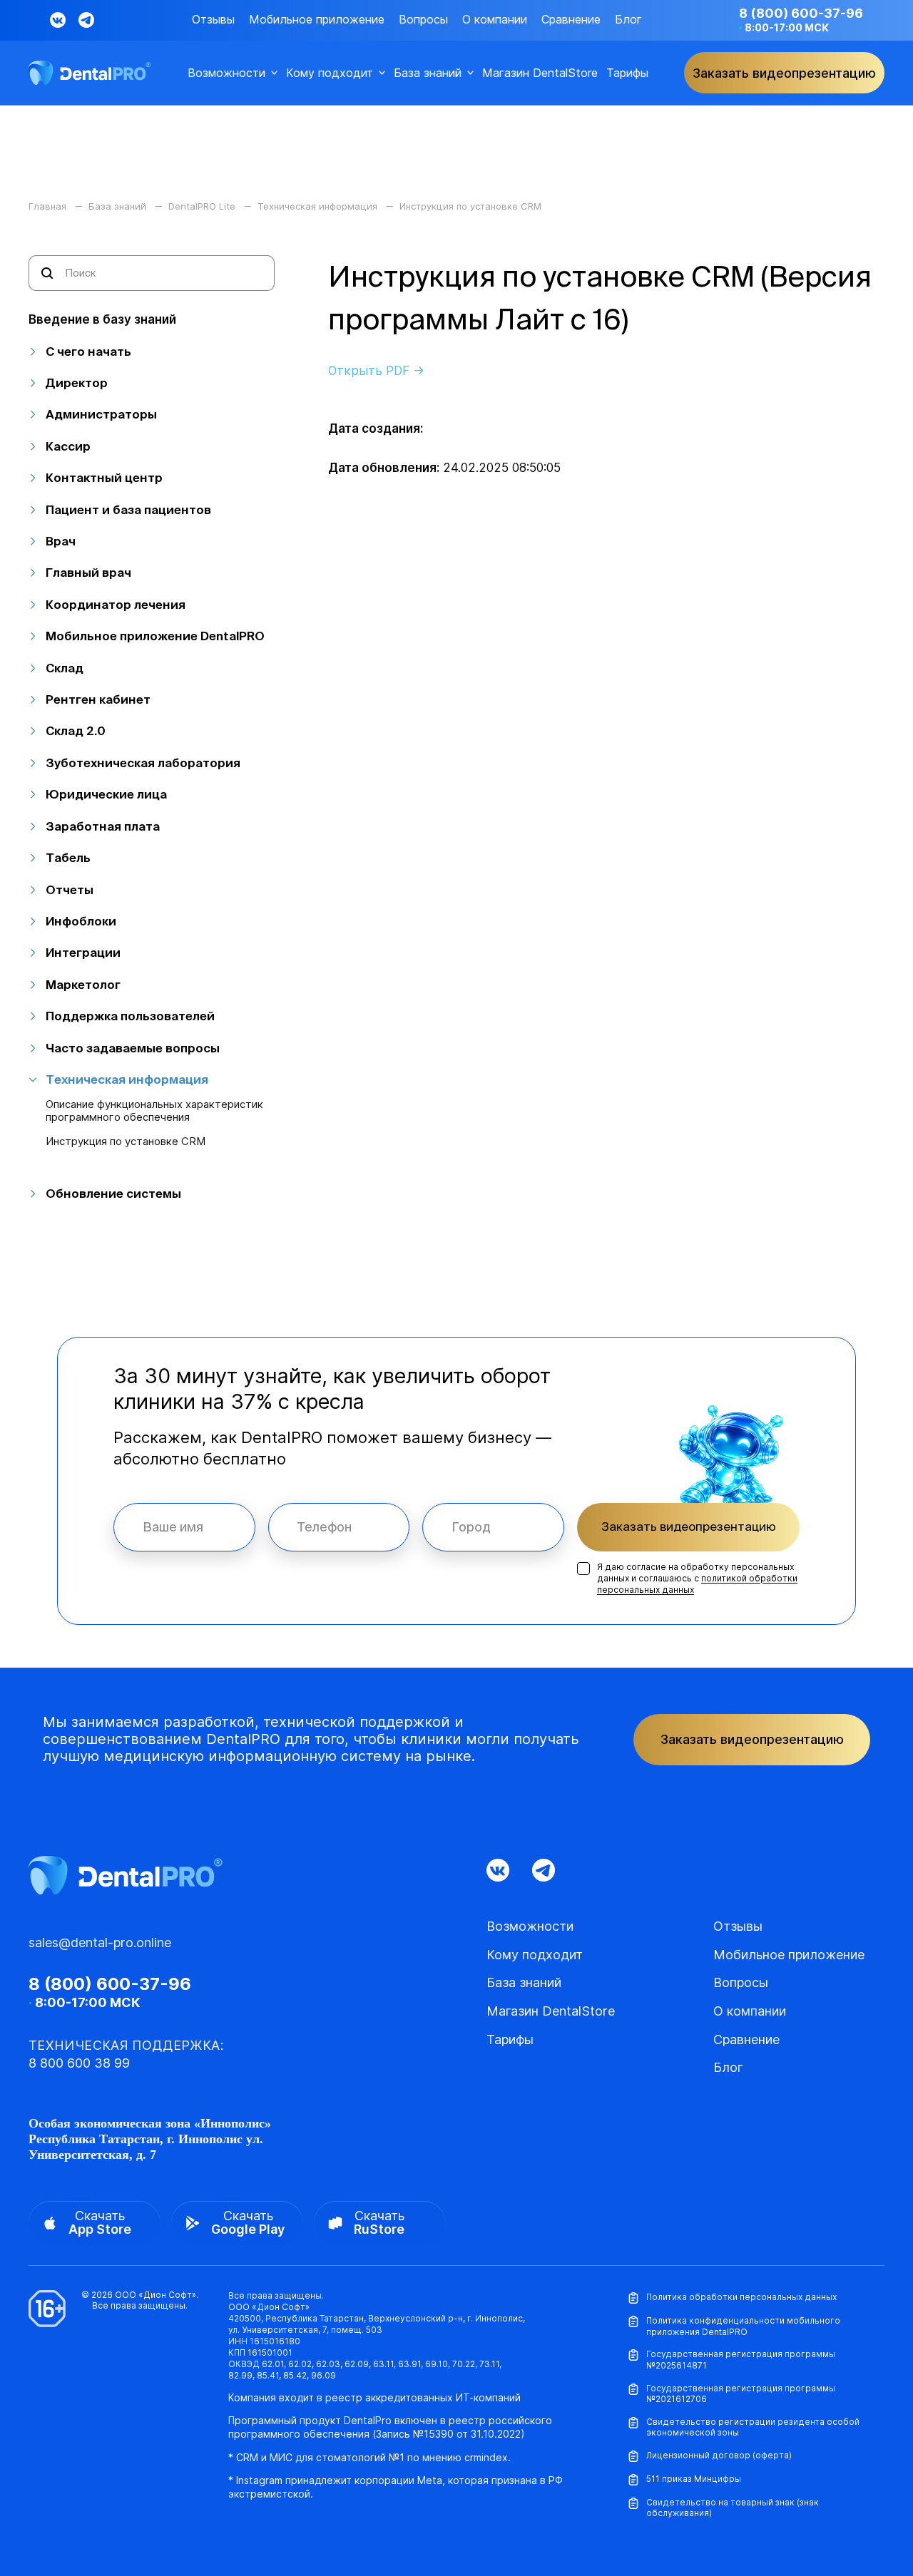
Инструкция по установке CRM (126, 1141)
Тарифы (627, 73)
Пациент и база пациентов (128, 509)
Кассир (68, 446)
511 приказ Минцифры (694, 2479)
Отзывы (213, 20)
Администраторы (101, 414)
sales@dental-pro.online (100, 1943)
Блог (628, 20)
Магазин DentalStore (540, 73)
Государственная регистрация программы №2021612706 (741, 2394)
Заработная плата (103, 826)
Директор (77, 383)
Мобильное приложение (317, 20)
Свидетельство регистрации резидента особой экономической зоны (753, 2427)
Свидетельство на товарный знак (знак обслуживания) (733, 2508)
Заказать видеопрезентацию (689, 1526)
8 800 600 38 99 (79, 2063)
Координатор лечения (116, 604)
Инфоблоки (81, 921)
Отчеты (70, 889)
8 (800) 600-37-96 (801, 13)
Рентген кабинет (98, 699)
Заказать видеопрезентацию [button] (784, 73)
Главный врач (88, 572)
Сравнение (571, 20)
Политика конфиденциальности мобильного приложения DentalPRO (743, 2326)
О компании (495, 20)
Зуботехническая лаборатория (143, 763)
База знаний (428, 73)
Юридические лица (106, 794)
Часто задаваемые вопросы (133, 1048)
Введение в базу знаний (102, 319)
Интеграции (83, 952)
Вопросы (423, 20)
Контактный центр (104, 477)
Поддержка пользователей (130, 1016)
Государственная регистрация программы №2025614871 (741, 2360)
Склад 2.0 (76, 730)
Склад (65, 668)
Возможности (226, 73)
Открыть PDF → (376, 371)
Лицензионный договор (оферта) (719, 2455)
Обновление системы (113, 1193)
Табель (68, 857)
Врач (61, 541)
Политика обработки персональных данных (741, 2297)
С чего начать (88, 351)
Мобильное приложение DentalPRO (155, 636)
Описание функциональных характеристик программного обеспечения (154, 1111)
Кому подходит (330, 73)
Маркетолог (83, 984)
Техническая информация (127, 1079)
